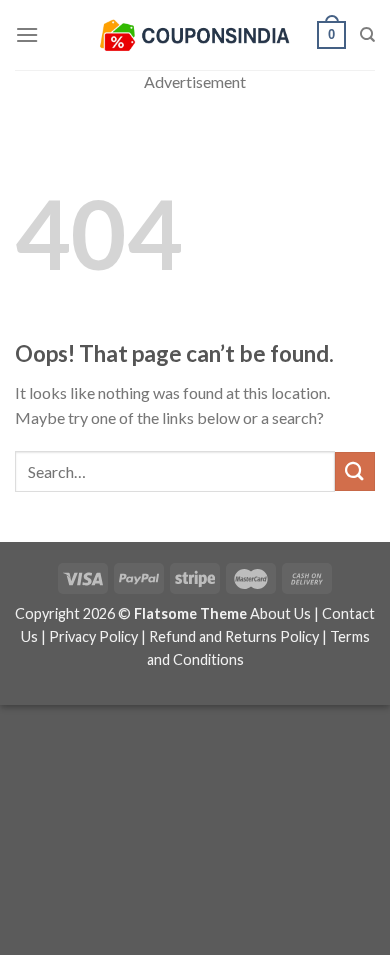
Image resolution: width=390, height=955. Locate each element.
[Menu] (27, 34)
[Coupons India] (195, 35)
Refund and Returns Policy (234, 636)
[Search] (367, 35)
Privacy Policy (93, 636)
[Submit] (355, 471)
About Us (280, 613)
